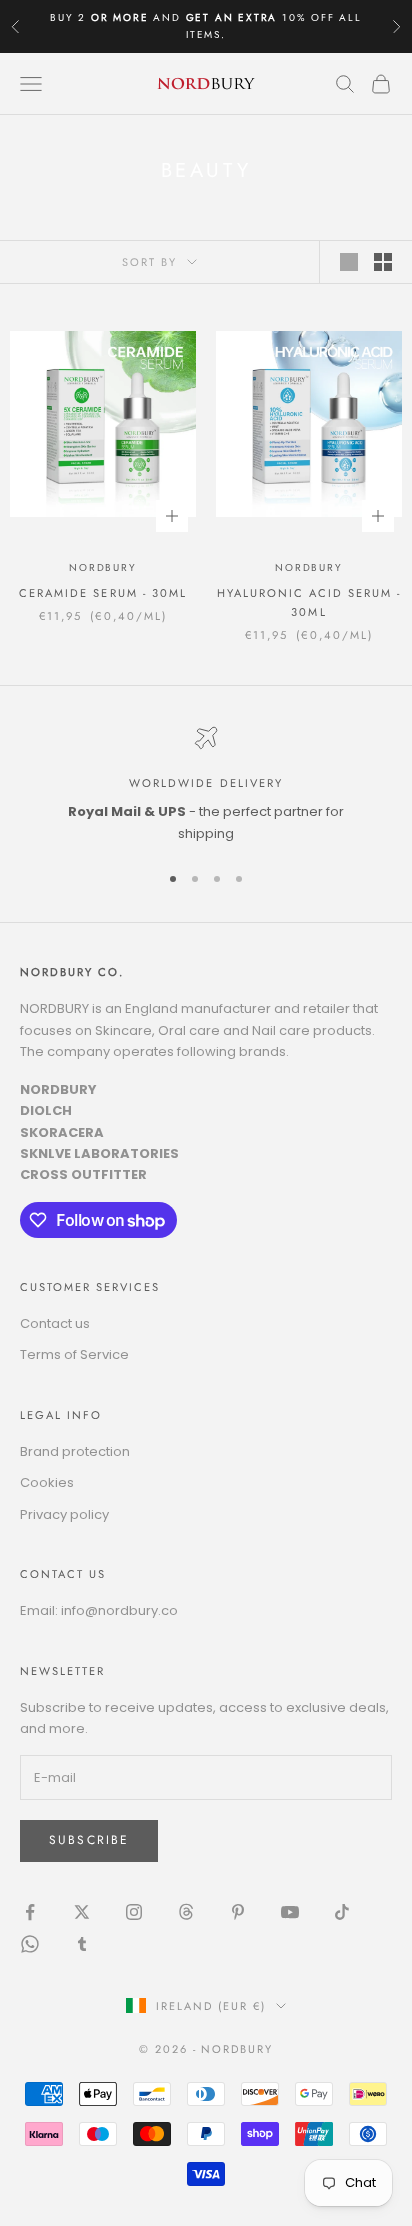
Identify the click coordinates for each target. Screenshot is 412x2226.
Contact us (55, 1323)
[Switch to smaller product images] (383, 262)
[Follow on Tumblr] (82, 1944)
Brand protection (75, 1451)
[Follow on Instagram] (134, 1912)
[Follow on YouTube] (290, 1912)
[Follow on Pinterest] (238, 1912)
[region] (206, 785)
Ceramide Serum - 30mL (102, 593)
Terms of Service (74, 1354)
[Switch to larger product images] (349, 262)
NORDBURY (102, 567)
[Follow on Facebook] (30, 1912)
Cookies (47, 1482)
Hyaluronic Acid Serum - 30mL (309, 602)
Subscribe (89, 1840)
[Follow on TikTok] (342, 1912)
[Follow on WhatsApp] (30, 1944)
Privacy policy (64, 1514)
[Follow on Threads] (186, 1912)
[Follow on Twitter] (82, 1912)
